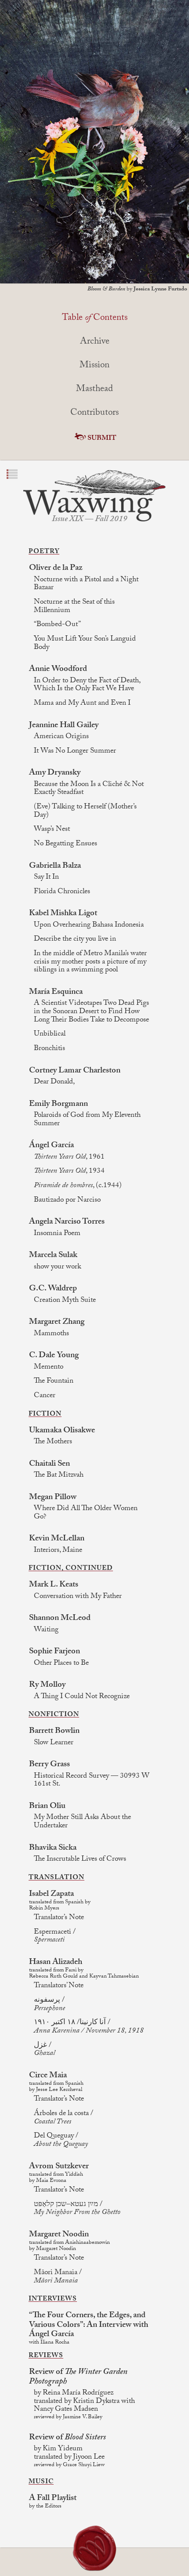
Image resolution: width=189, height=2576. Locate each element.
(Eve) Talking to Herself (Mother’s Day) (85, 812)
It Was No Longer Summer (75, 752)
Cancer (45, 1397)
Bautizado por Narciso (67, 1201)
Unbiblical (50, 1035)
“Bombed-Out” (57, 625)
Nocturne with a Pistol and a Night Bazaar (86, 585)
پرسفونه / (49, 2005)
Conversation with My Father (78, 1597)
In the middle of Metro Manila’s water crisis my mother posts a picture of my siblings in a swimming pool (90, 963)
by (137, 290)
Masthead (94, 390)
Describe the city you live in (75, 940)
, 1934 (69, 1172)
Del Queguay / (61, 2141)
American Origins (61, 737)
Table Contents (95, 319)
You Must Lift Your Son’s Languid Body (85, 644)
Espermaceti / (55, 1937)
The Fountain (54, 1382)
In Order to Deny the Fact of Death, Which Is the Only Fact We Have (87, 686)
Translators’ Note (59, 1987)
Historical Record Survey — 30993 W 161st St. (92, 1781)
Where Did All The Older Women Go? (86, 1513)
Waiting (46, 1631)
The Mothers (53, 1443)
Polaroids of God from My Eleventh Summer (87, 1120)
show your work (57, 1268)
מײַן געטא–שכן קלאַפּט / (77, 2209)
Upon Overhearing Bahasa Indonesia (89, 926)
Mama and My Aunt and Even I (82, 704)
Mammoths (51, 1335)
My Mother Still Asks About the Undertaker (82, 1822)
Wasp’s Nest (52, 830)
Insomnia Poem (57, 1234)
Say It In (46, 878)
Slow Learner (54, 1744)
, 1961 (69, 1158)
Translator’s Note (59, 1918)
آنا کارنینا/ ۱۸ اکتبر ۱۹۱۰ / (89, 2027)
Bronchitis (49, 1049)
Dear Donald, (54, 1083)
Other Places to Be (61, 1664)
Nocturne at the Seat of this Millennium (74, 607)
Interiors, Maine (58, 1551)
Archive (95, 342)
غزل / (44, 2050)
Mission (94, 366)
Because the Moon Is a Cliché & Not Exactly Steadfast (89, 789)
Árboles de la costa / (64, 2118)
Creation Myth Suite (65, 1301)
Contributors (94, 413)
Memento (49, 1368)
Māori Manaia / (58, 2277)
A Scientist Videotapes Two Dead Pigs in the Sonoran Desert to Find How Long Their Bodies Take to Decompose (91, 1012)
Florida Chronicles (62, 893)
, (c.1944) (78, 1187)
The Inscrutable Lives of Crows (80, 1860)
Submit (102, 439)
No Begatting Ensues (65, 845)
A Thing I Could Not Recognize (82, 1697)
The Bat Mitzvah (59, 1476)
